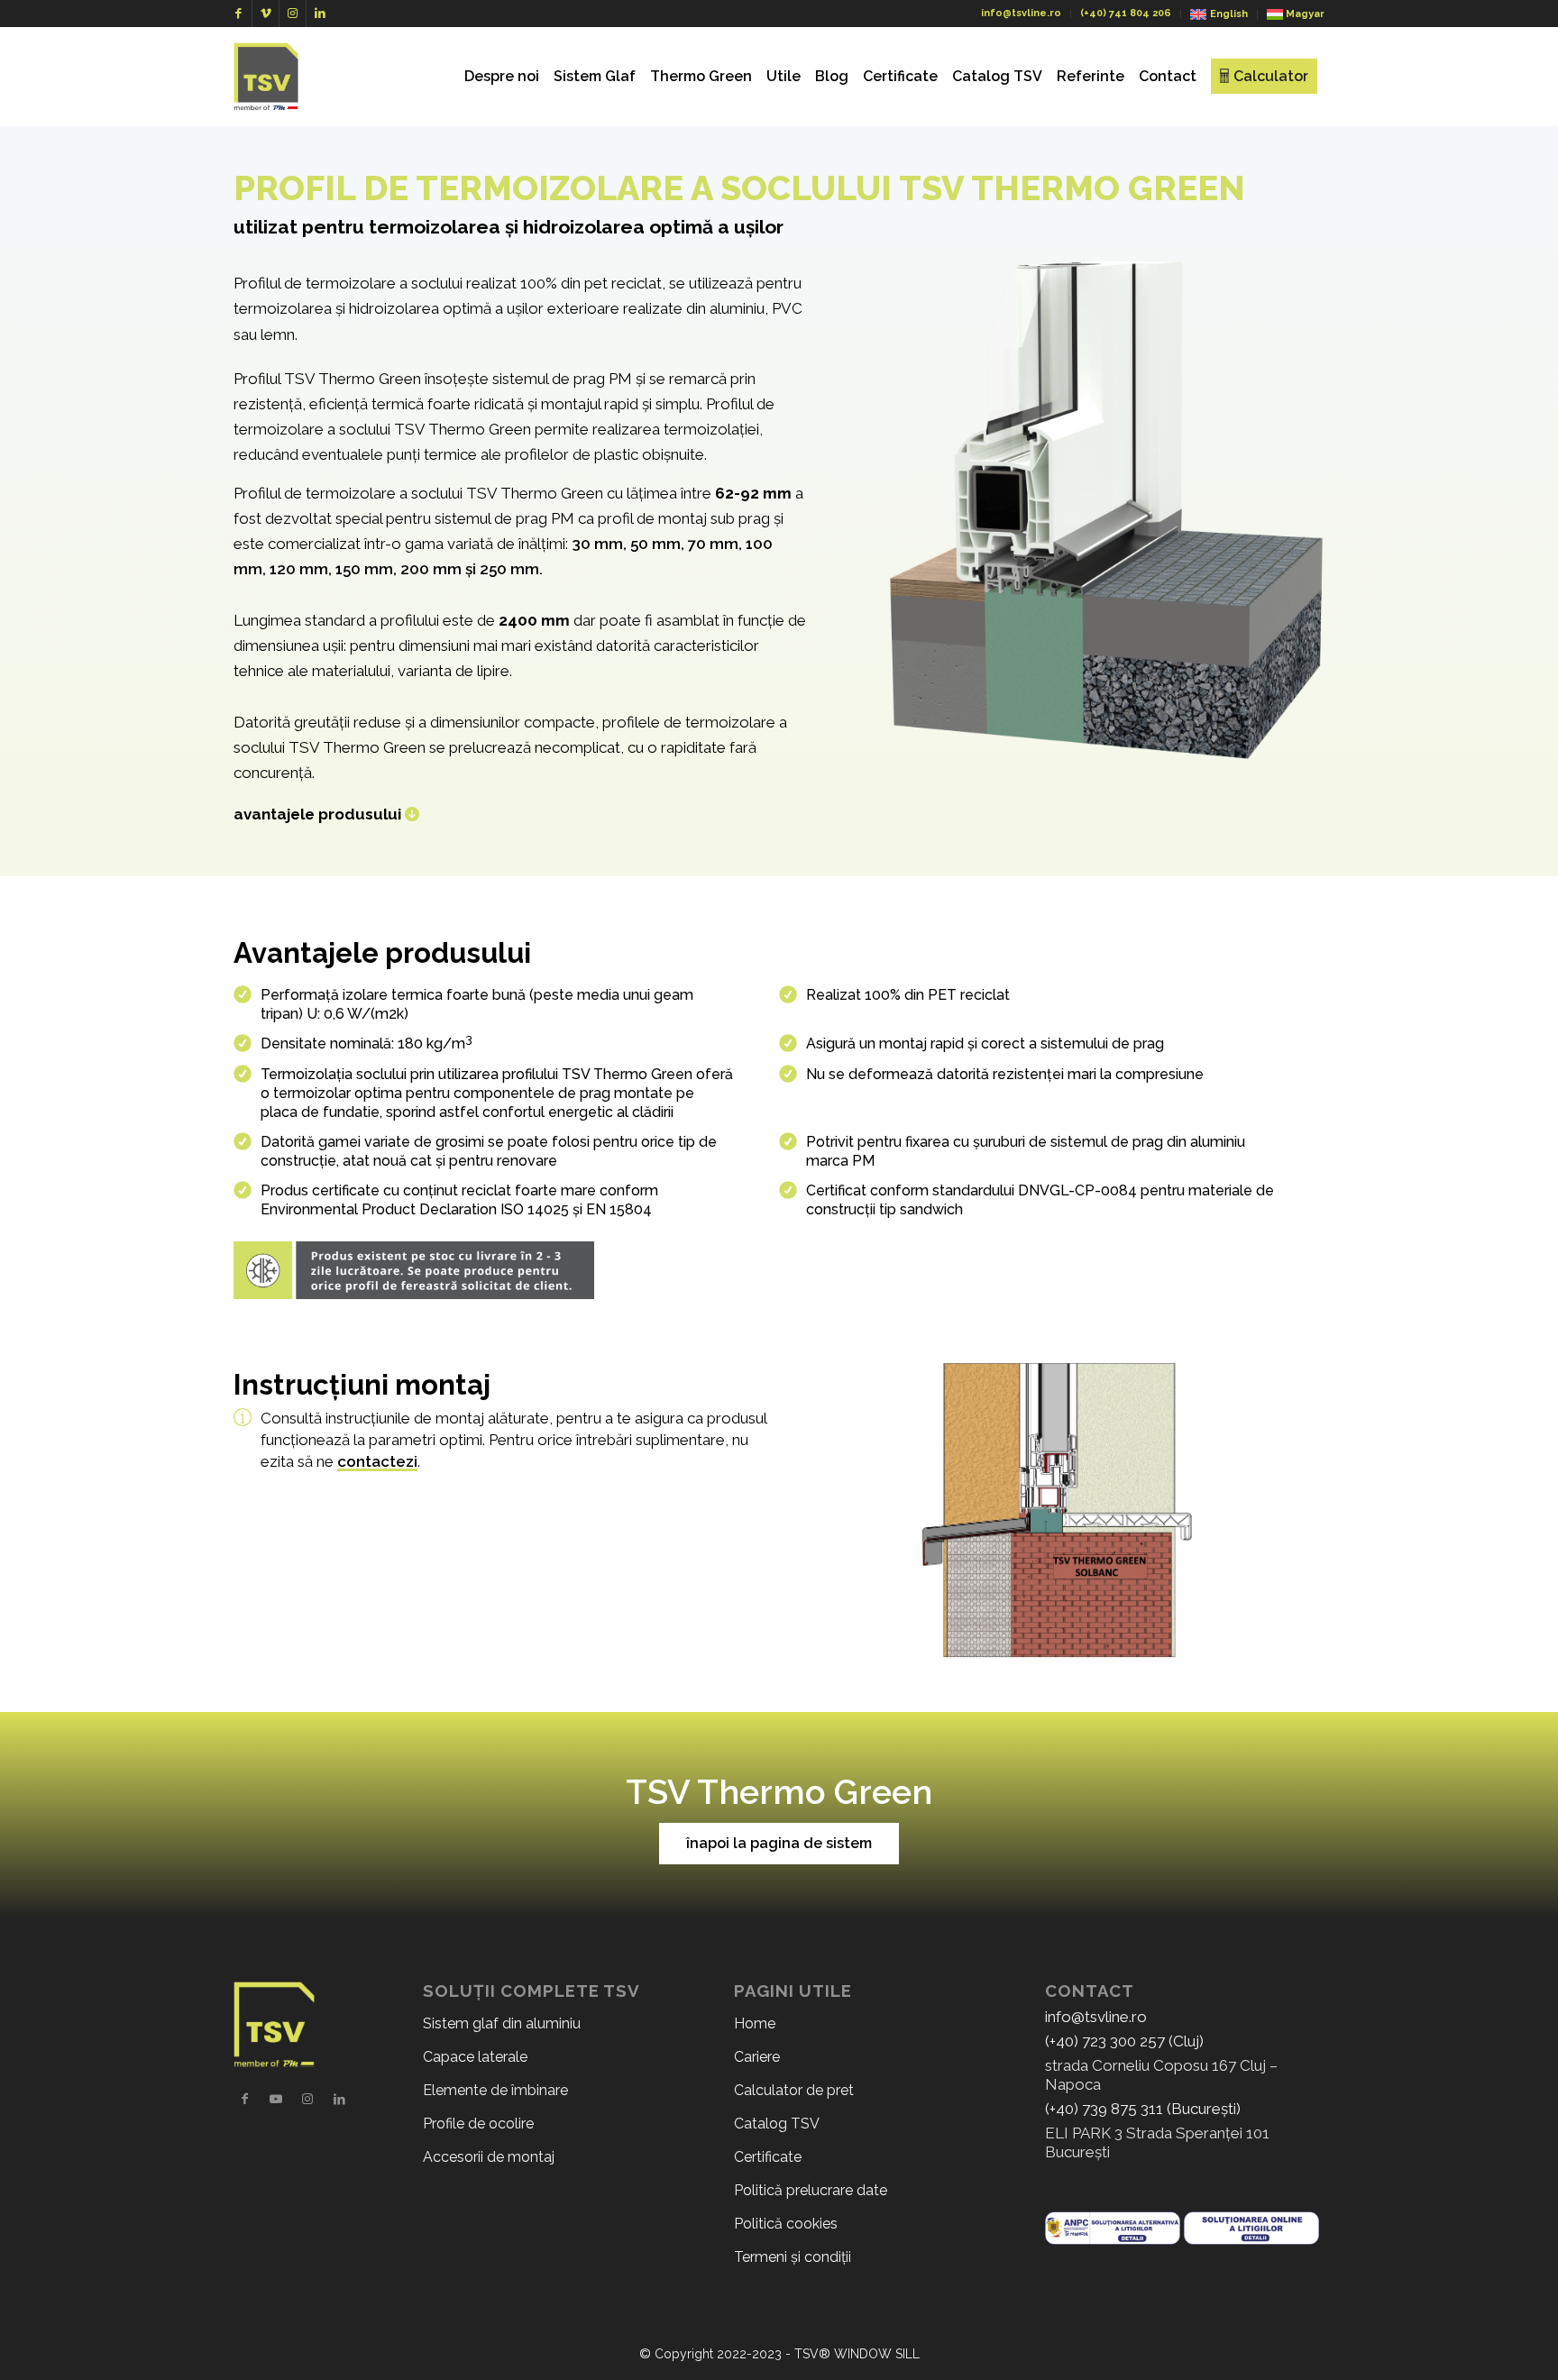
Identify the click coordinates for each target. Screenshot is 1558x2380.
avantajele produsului (317, 814)
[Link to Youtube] (276, 2099)
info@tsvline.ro (1021, 13)
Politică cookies (786, 2224)
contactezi (377, 1461)
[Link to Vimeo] (266, 14)
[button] (779, 1844)
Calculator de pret (794, 2090)
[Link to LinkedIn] (320, 14)
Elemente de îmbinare (495, 2090)
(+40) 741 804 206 (1126, 13)
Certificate (768, 2157)
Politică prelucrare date (811, 2190)
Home (755, 2023)
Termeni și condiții (793, 2257)
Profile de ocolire (478, 2124)
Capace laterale (475, 2057)
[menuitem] (502, 77)
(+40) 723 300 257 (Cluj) (1124, 2041)
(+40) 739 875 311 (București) (1143, 2109)
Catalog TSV (777, 2124)
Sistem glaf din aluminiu (502, 2023)
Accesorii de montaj (489, 2157)
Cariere (757, 2057)
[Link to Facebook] (238, 14)
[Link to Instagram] (293, 14)
